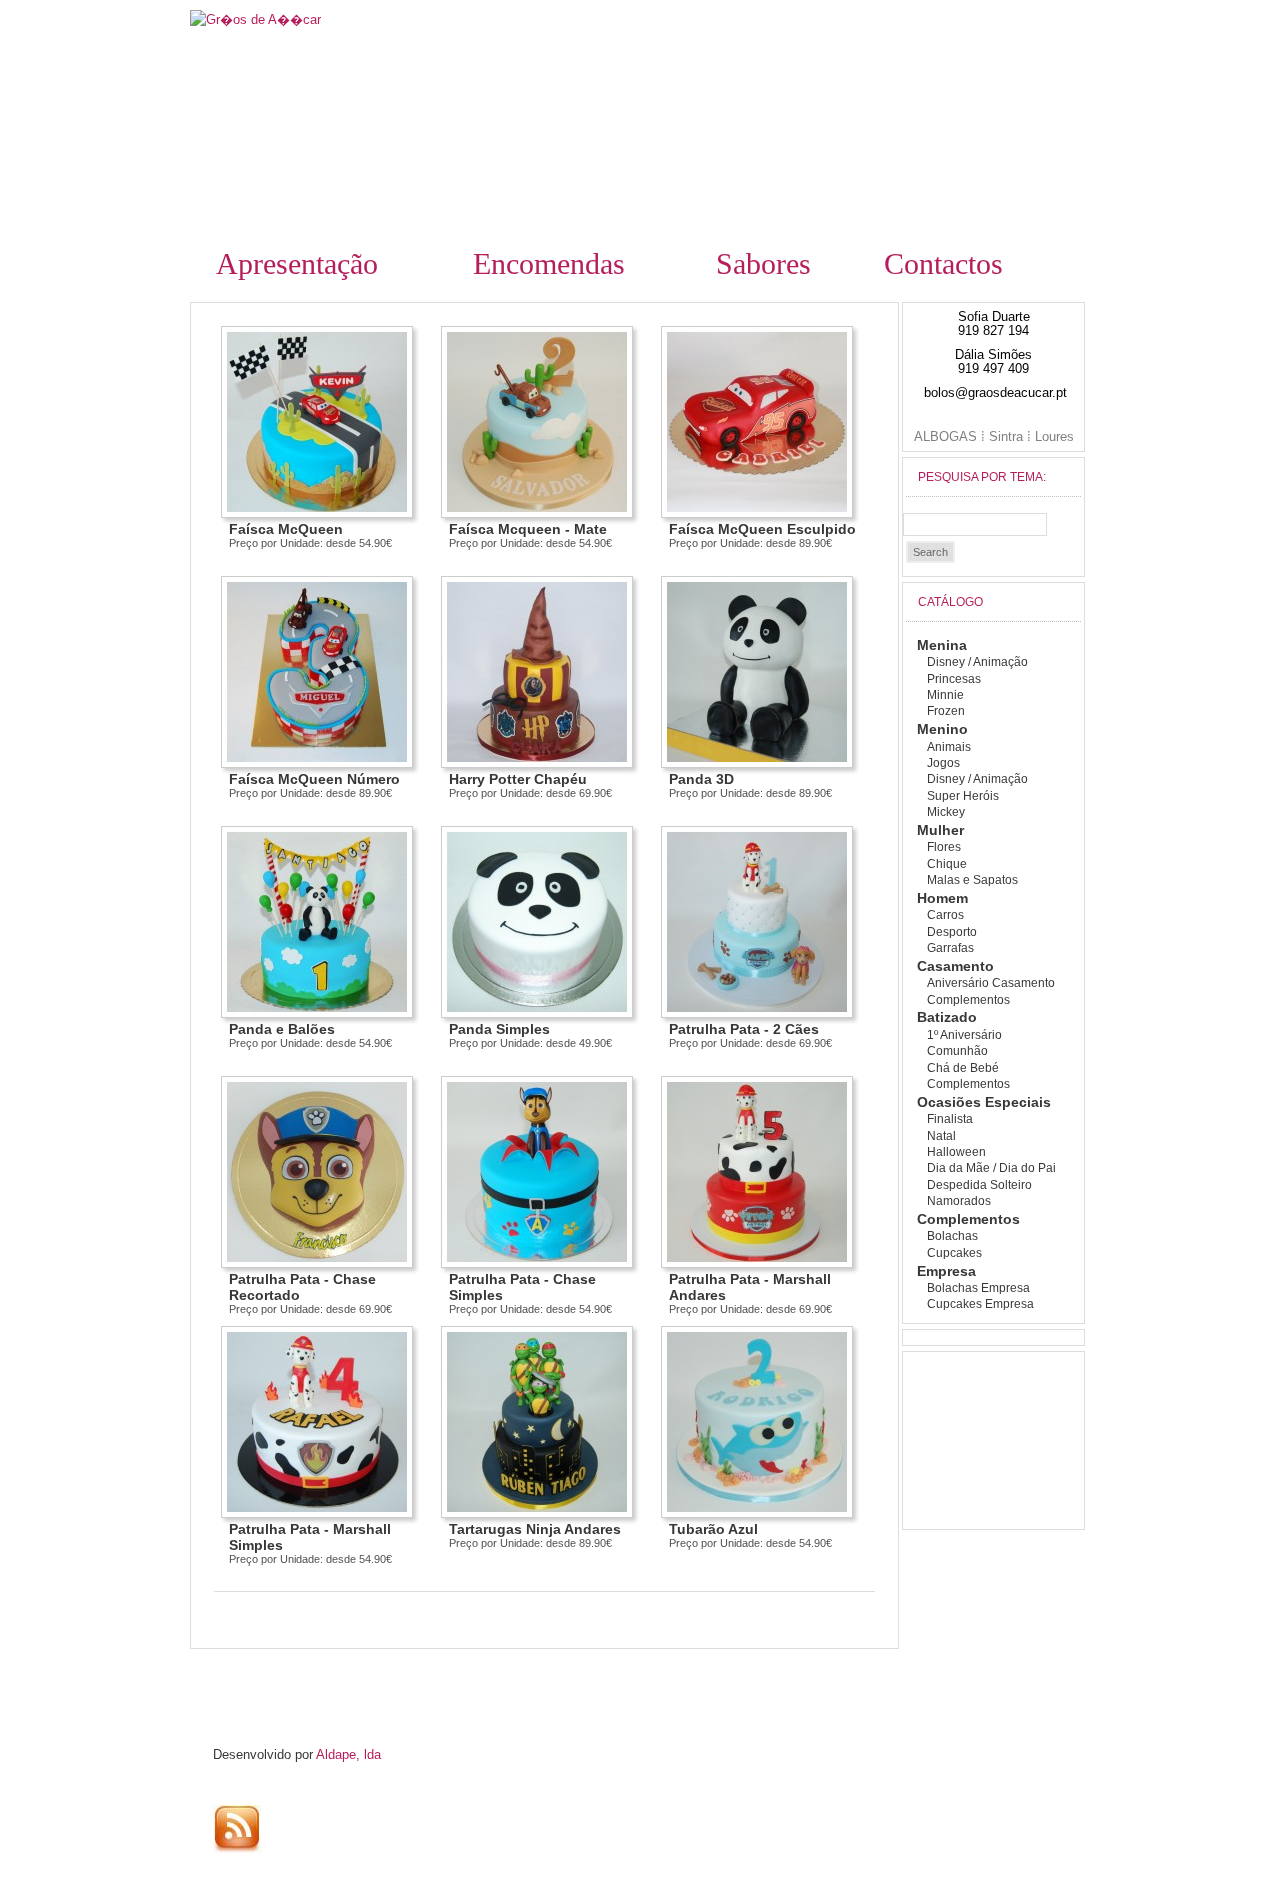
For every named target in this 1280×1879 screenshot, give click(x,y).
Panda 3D (701, 779)
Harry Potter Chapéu (518, 779)
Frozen (946, 711)
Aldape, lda (348, 1754)
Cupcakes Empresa (980, 1304)
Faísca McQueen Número (314, 779)
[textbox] (975, 524)
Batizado (947, 1017)
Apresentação (297, 263)
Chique (947, 864)
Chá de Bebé (963, 1068)
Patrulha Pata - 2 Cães (744, 1029)
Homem (942, 898)
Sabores (763, 263)
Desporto (952, 932)
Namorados (959, 1201)
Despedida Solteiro (979, 1185)
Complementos (968, 1000)
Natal (941, 1136)
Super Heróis (963, 796)
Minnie (945, 695)
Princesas (954, 679)
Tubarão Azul (713, 1529)
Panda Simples (499, 1029)
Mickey (946, 812)
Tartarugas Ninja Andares (535, 1529)
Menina (942, 645)
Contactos (943, 263)
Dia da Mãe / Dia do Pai (991, 1168)
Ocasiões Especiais (984, 1102)
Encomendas (549, 263)
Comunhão (957, 1051)
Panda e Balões (282, 1029)
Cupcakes (954, 1253)
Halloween (956, 1152)
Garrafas (950, 948)
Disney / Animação (977, 662)
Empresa (946, 1271)
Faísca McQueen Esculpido (762, 529)
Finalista (950, 1119)
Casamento (955, 966)
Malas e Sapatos (972, 880)
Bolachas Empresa (978, 1288)
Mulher (940, 830)
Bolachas (952, 1236)
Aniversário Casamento (991, 983)
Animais (949, 747)
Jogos (943, 763)
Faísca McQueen (286, 529)
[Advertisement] (373, 1677)
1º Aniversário (964, 1035)
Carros (945, 915)
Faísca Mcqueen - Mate (528, 529)
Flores (944, 847)
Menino (942, 729)
